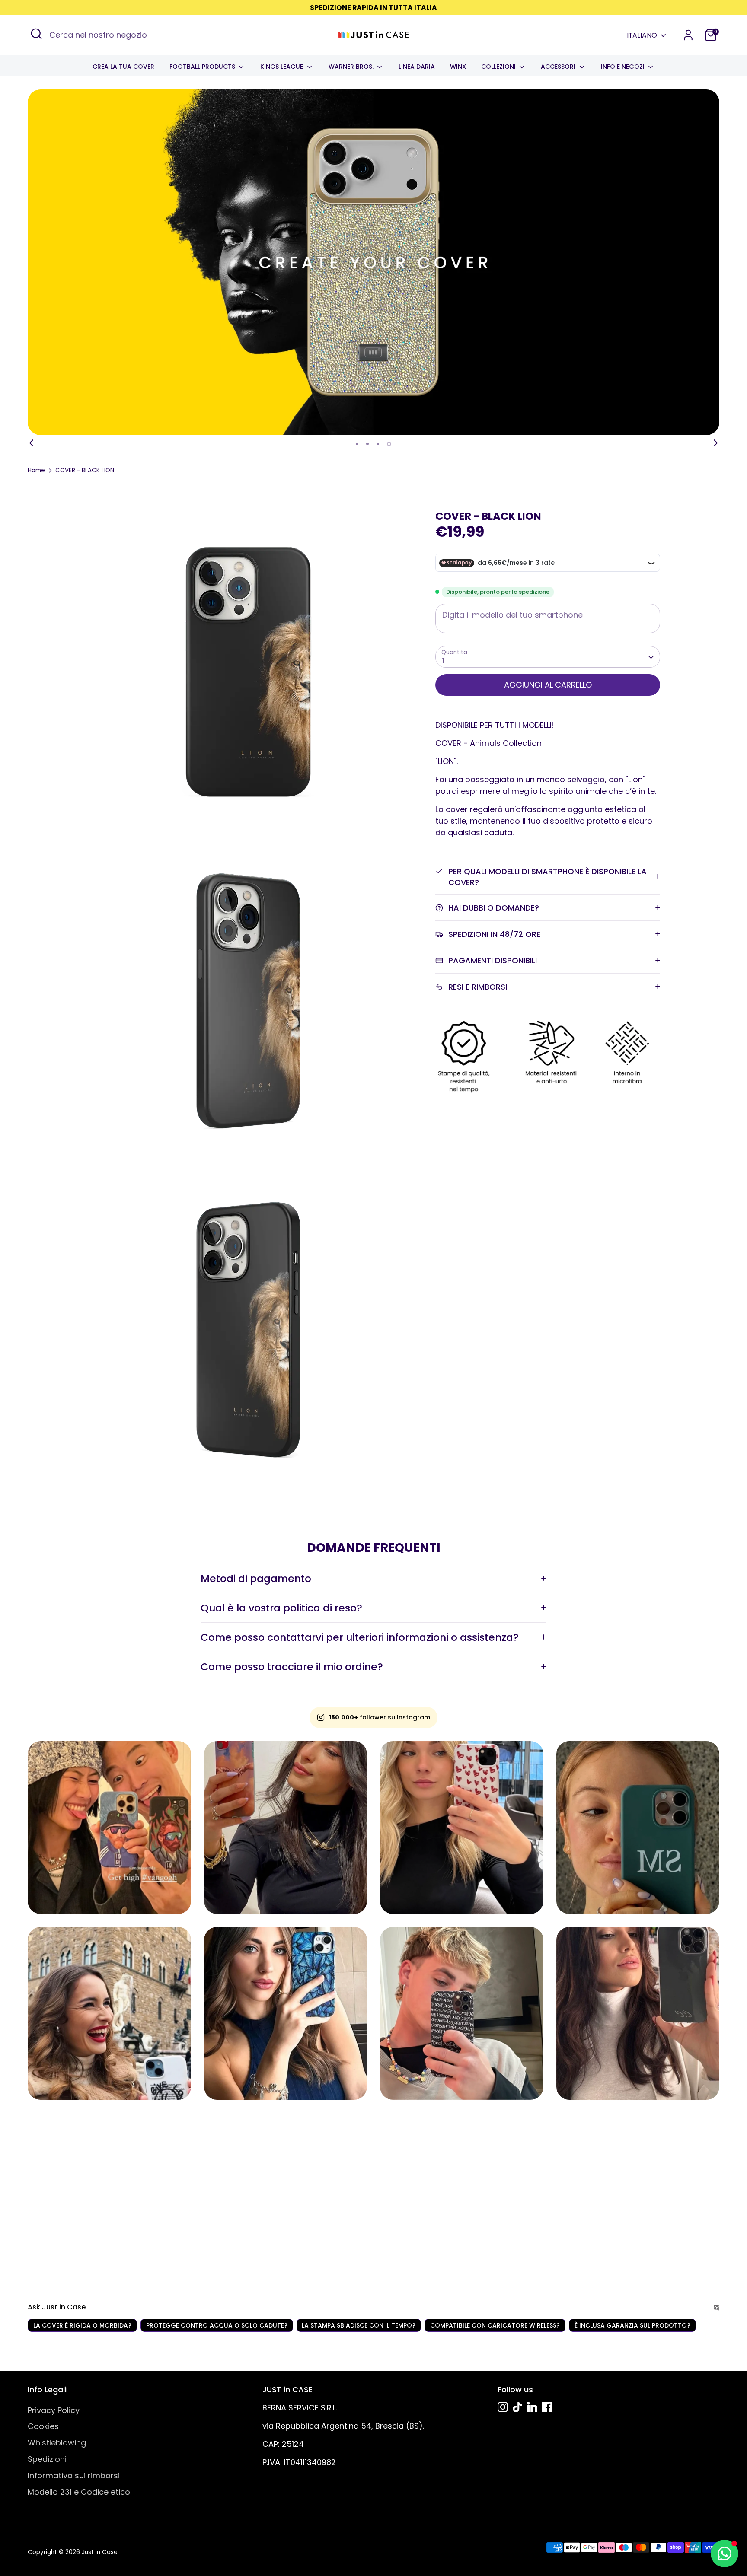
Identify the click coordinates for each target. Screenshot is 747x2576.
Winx (458, 67)
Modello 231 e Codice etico (79, 2492)
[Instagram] (503, 2407)
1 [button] (357, 444)
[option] (373, 262)
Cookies (43, 2426)
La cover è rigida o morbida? (82, 2325)
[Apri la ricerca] (36, 34)
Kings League (283, 67)
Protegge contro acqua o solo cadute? (217, 2325)
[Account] (688, 35)
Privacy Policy (54, 2410)
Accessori (559, 67)
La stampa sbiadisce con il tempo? (359, 2325)
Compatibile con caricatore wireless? (495, 2325)
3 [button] (378, 444)
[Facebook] (547, 2407)
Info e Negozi (624, 67)
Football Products (203, 67)
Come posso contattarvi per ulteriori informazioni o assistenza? (360, 1637)
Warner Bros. (352, 67)
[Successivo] (714, 443)
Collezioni (499, 67)
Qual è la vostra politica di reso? (281, 1608)
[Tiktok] (517, 2407)
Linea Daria (417, 67)
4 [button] (389, 444)
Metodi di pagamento (256, 1578)
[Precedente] (33, 443)
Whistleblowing (57, 2443)
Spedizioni (47, 2459)
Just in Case (100, 2552)
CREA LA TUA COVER (123, 67)
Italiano (642, 35)
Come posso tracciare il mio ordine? (292, 1667)
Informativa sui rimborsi (74, 2476)
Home (36, 470)
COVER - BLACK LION (85, 470)
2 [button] (367, 444)
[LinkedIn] (532, 2407)
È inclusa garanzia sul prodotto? (632, 2325)
